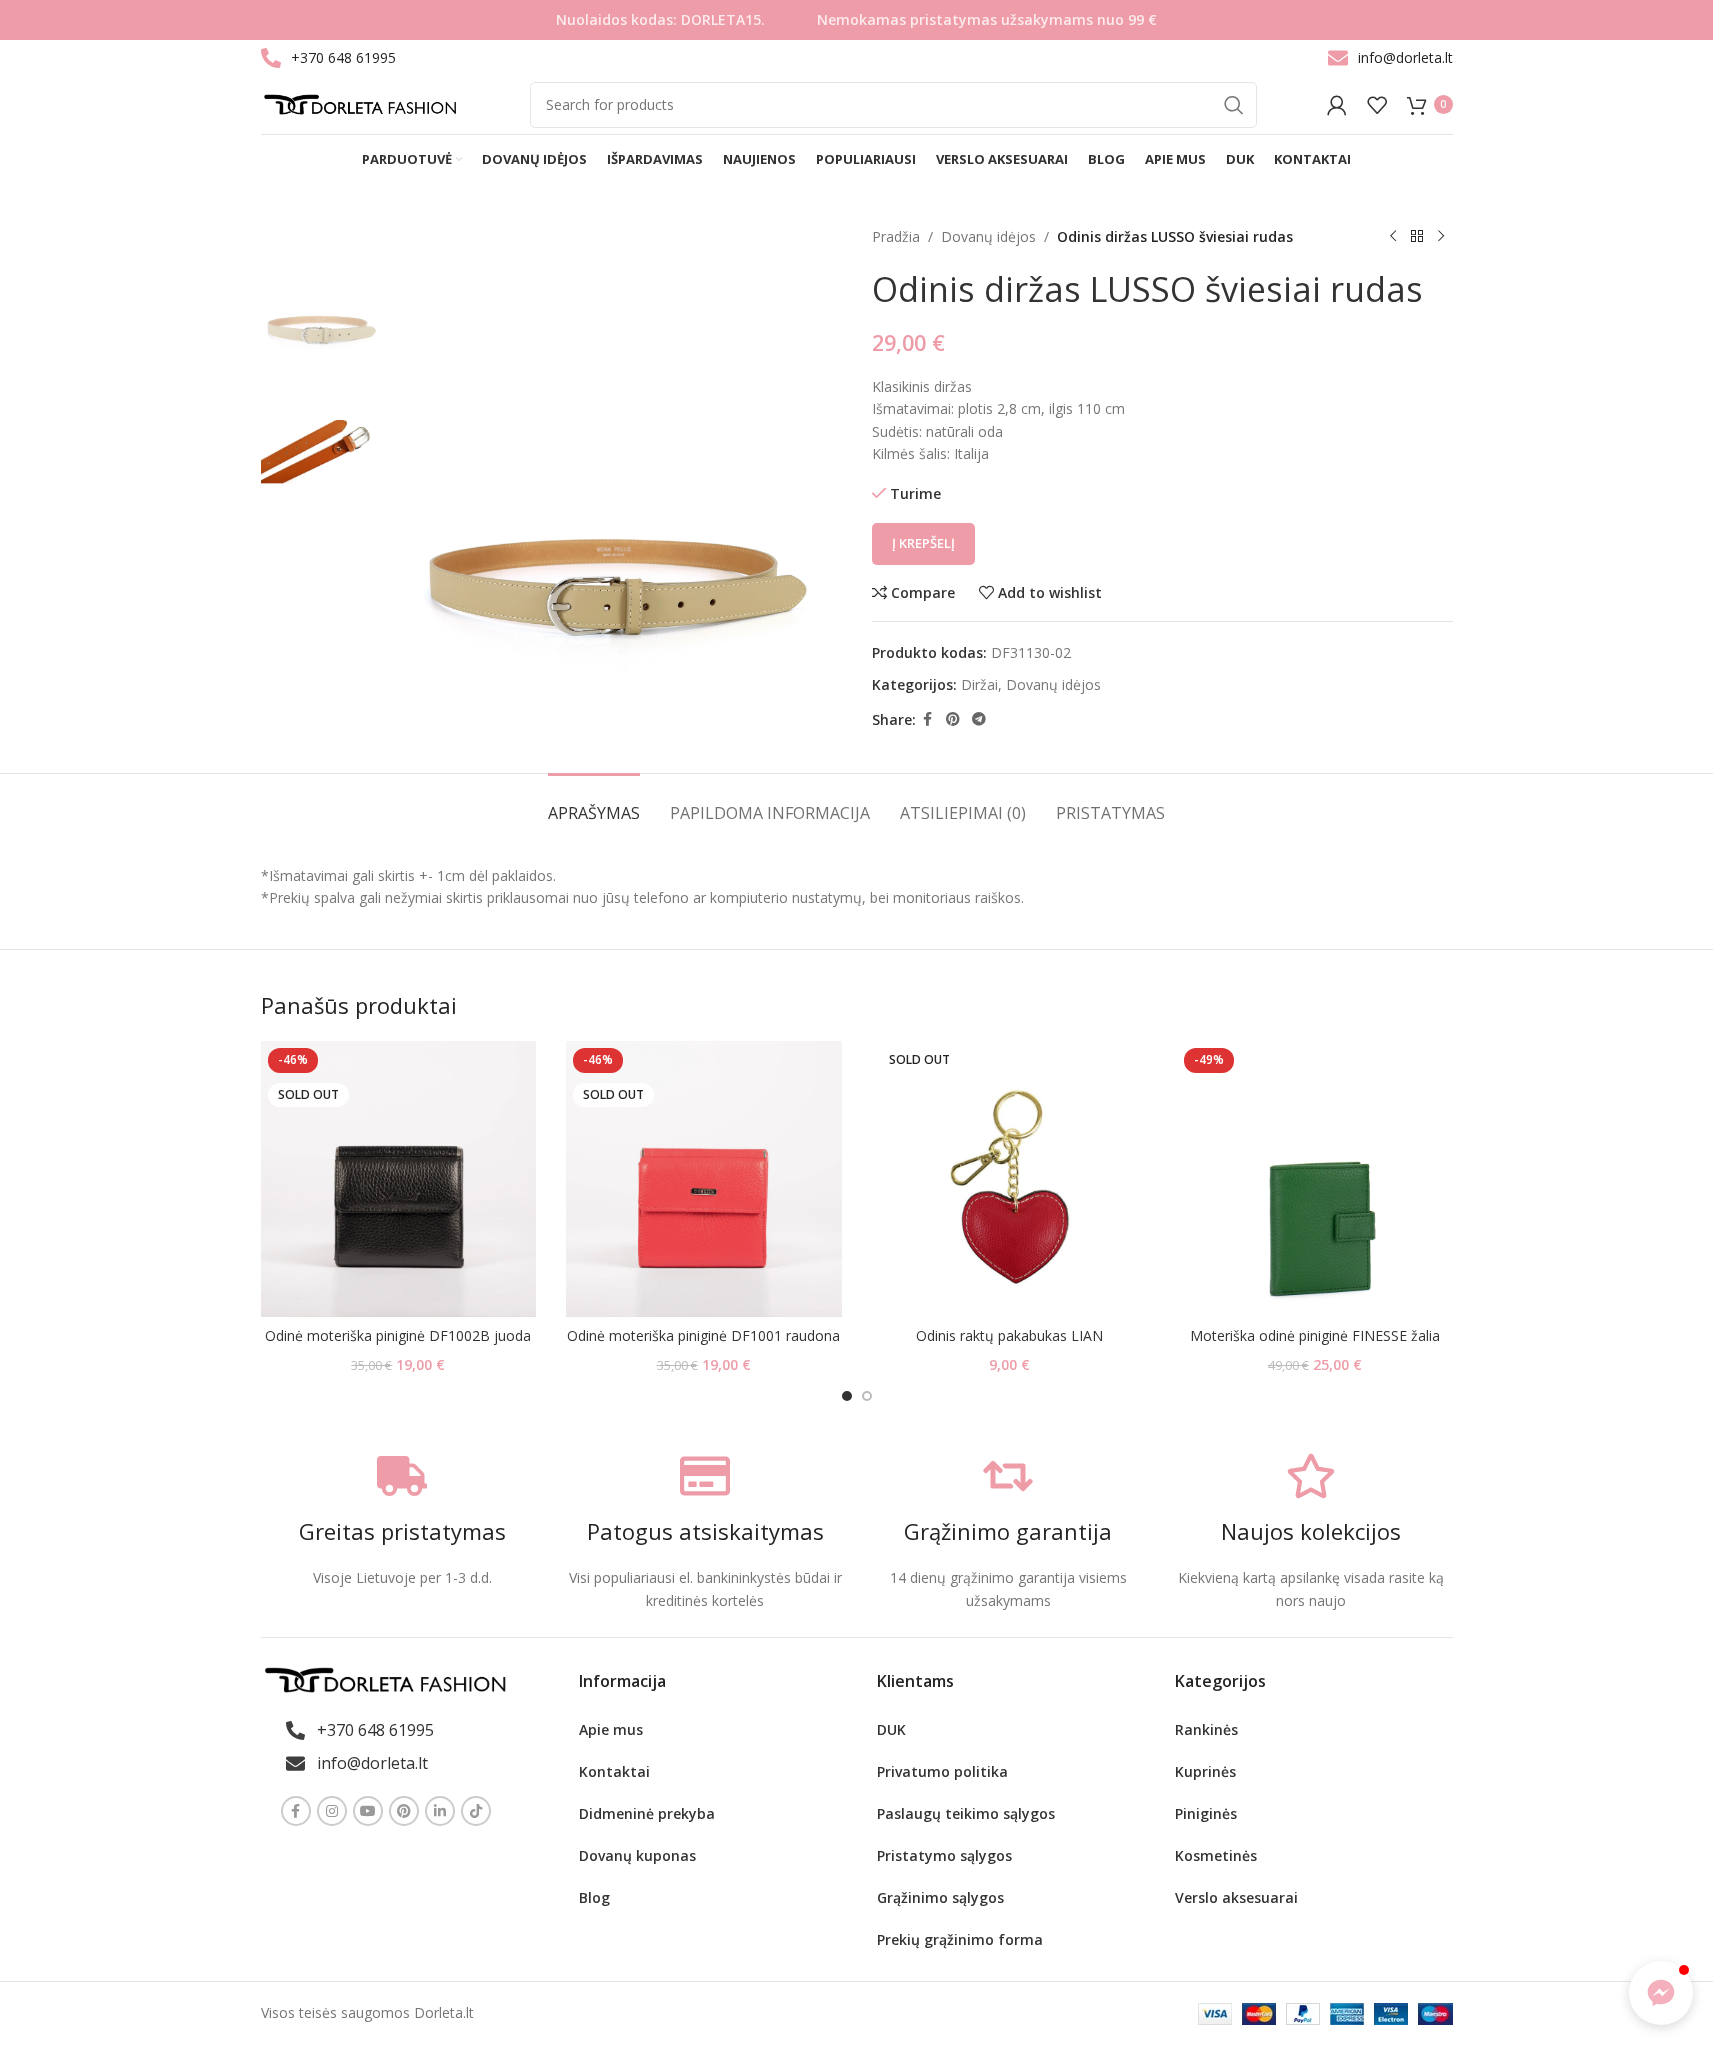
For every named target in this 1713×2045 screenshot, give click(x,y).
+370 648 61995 (343, 57)
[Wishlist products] (1377, 105)
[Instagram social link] (332, 1811)
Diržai (979, 684)
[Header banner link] (856, 20)
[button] (1661, 1993)
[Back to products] (1417, 237)
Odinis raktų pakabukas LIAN (1009, 1335)
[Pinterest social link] (953, 719)
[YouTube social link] (368, 1811)
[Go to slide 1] (847, 1396)
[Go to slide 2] (867, 1396)
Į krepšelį (923, 543)
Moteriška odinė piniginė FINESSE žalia (1315, 1335)
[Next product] (1441, 237)
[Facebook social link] (928, 719)
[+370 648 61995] (271, 58)
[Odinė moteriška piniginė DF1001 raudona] (704, 1179)
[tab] (594, 803)
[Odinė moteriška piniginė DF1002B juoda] (399, 1179)
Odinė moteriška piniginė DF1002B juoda (398, 1335)
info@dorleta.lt (1405, 57)
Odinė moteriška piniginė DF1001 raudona (703, 1335)
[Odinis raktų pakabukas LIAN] (1010, 1179)
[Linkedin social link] (440, 1811)
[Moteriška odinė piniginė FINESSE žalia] (1315, 1179)
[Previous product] (1393, 237)
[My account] (1337, 105)
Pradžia (896, 236)
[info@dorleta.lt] (1338, 58)
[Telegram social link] (979, 719)
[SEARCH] (1234, 105)
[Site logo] (360, 102)
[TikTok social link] (476, 1811)
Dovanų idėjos (988, 236)
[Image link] (385, 1678)
